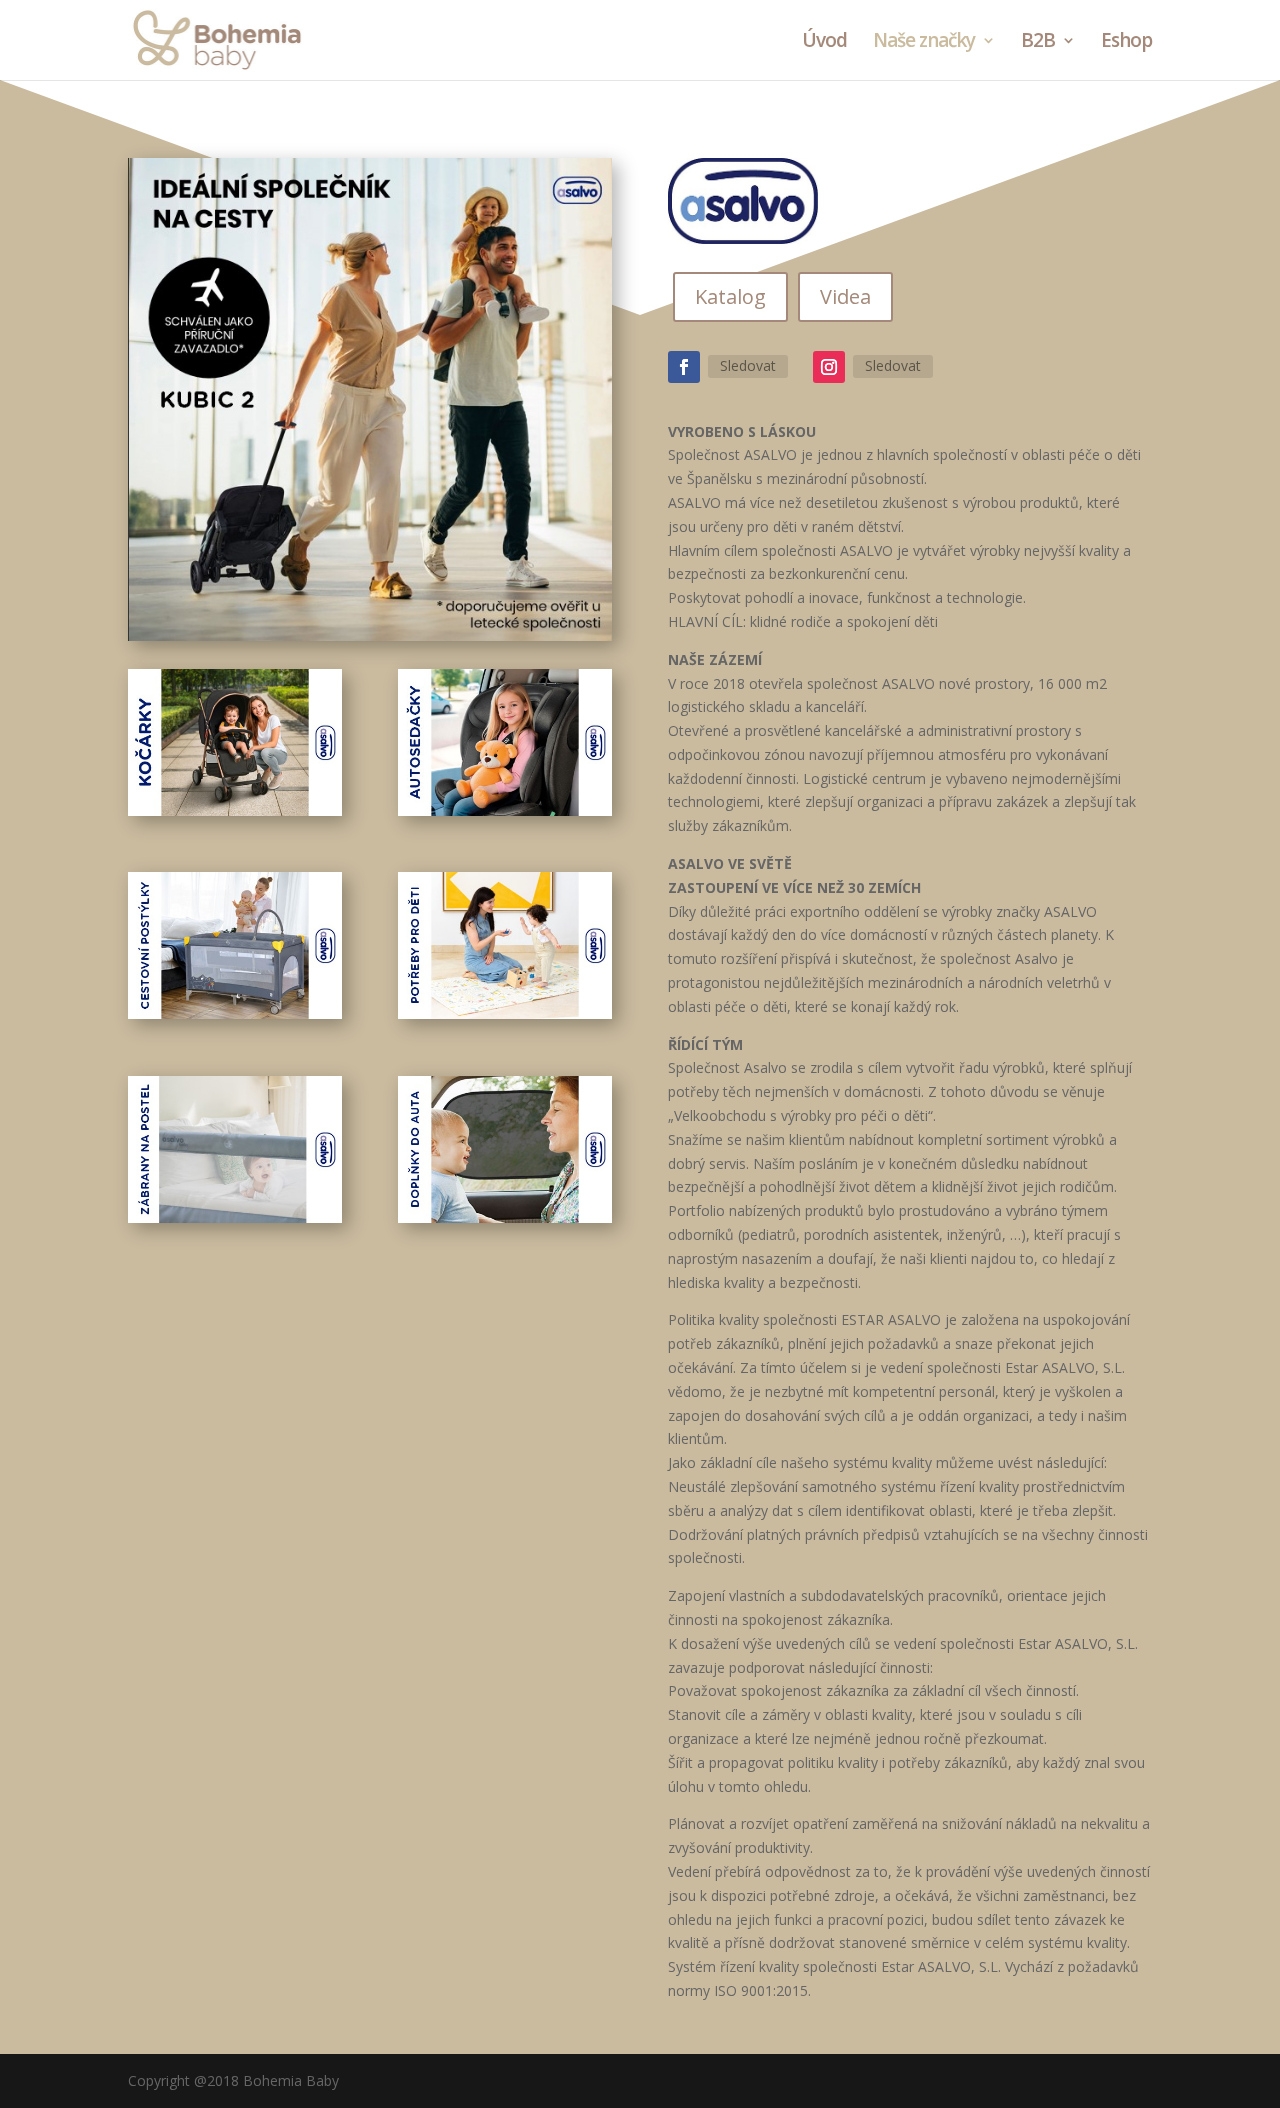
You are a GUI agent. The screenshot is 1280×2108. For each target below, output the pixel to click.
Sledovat (748, 365)
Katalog (730, 296)
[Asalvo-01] (235, 810)
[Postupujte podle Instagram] (829, 367)
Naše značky (924, 43)
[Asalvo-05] (235, 1217)
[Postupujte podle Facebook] (684, 367)
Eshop (1126, 43)
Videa (845, 296)
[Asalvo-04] (505, 1013)
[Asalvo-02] (505, 810)
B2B (1038, 43)
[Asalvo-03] (235, 1013)
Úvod (824, 43)
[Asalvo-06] (505, 1217)
